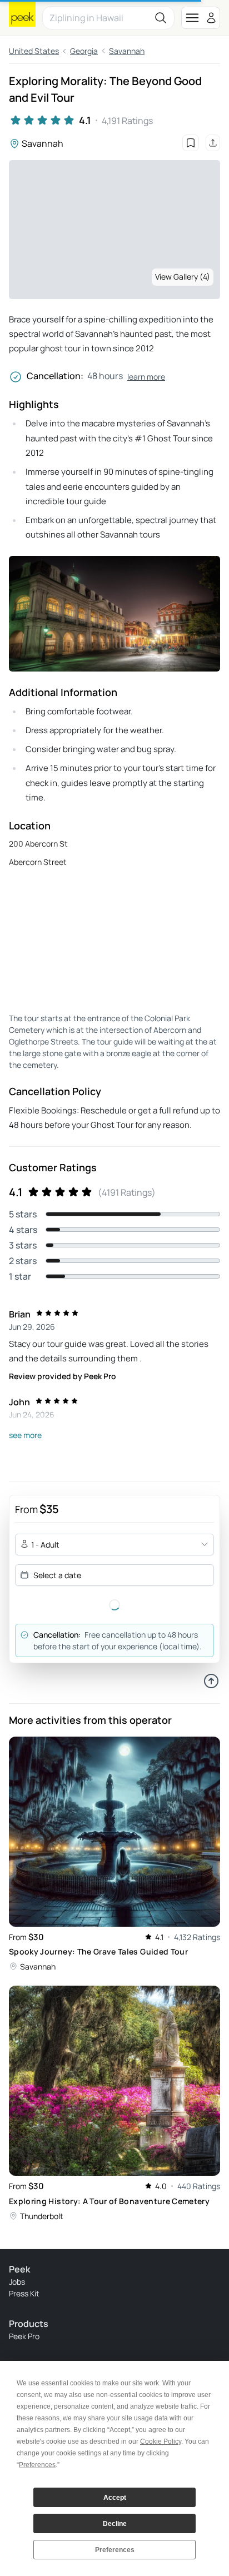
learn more (146, 377)
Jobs (17, 2282)
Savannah (127, 51)
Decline (115, 2524)
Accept (115, 2498)
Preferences (115, 2550)
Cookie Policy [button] (161, 2441)
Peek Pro (24, 2336)
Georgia (84, 51)
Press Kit (24, 2293)
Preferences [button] (37, 2465)
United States (34, 51)
